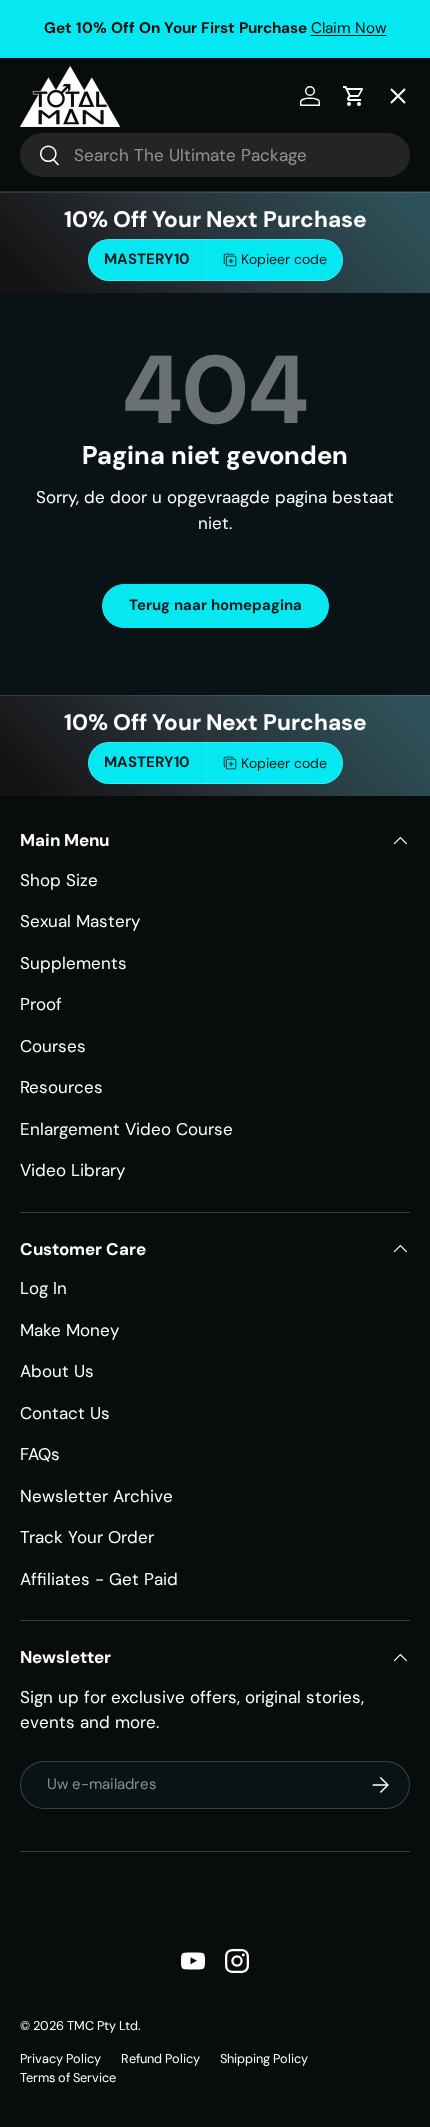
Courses (53, 1046)
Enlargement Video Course (126, 1129)
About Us (57, 1371)
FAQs (40, 1454)
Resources (61, 1087)
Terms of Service (68, 2077)
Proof (41, 1004)
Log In (43, 1288)
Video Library (72, 1170)
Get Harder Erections (122, 285)
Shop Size (59, 880)
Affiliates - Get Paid (99, 1579)
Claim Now (349, 28)
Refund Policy (160, 2058)
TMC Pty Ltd (102, 2025)
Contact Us (65, 1413)
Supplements (73, 963)
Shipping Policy (264, 2058)
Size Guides (83, 211)
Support (69, 583)
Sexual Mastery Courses (135, 360)
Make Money (69, 1330)
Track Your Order (87, 1537)
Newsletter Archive (96, 1496)
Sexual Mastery (80, 921)
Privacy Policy (60, 2058)
